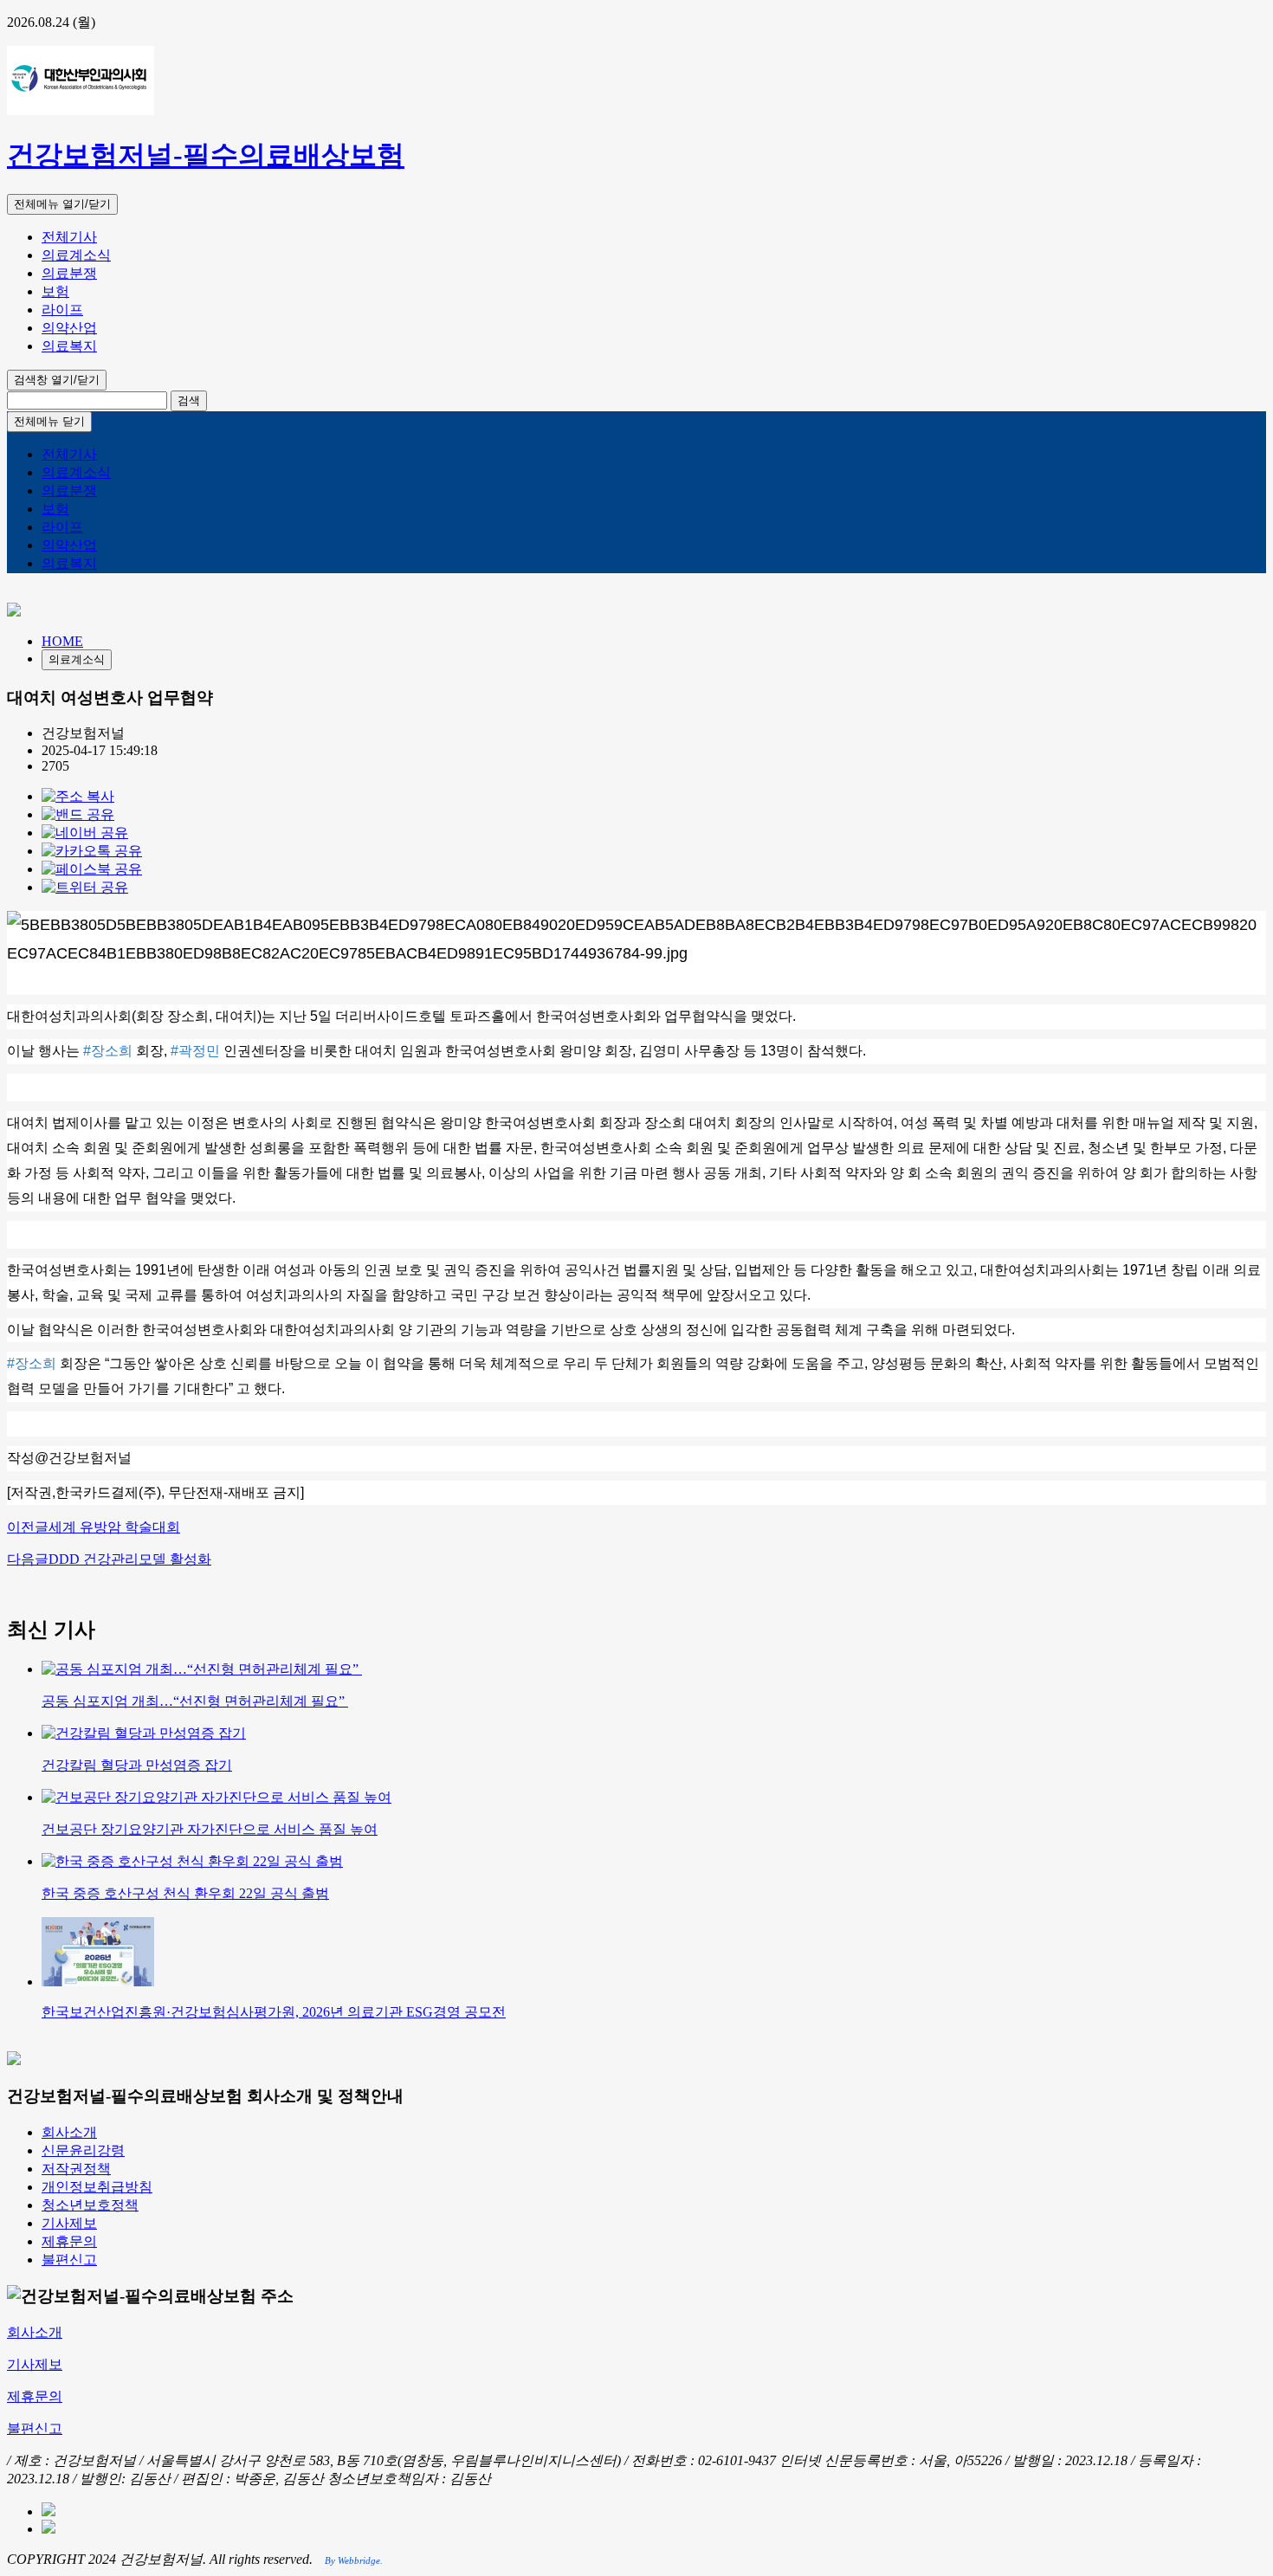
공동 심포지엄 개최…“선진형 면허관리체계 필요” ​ (195, 1701)
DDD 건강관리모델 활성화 (109, 1559)
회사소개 (69, 2132)
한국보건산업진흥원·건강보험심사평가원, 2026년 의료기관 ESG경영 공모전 (274, 2012)
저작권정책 (76, 2169)
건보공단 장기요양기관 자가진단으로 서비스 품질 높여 (210, 1829)
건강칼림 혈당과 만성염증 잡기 (137, 1765)
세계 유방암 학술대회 (94, 1527)
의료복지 (69, 346)
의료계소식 (76, 255)
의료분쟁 (69, 273)
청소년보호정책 (90, 2205)
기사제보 (69, 2223)
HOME (62, 641)
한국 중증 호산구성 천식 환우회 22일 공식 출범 (185, 1893)
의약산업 (69, 328)
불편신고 (69, 2260)
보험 (55, 291)
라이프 (62, 310)
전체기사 (69, 237)
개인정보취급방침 (97, 2187)
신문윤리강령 (83, 2150)
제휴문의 (69, 2241)
